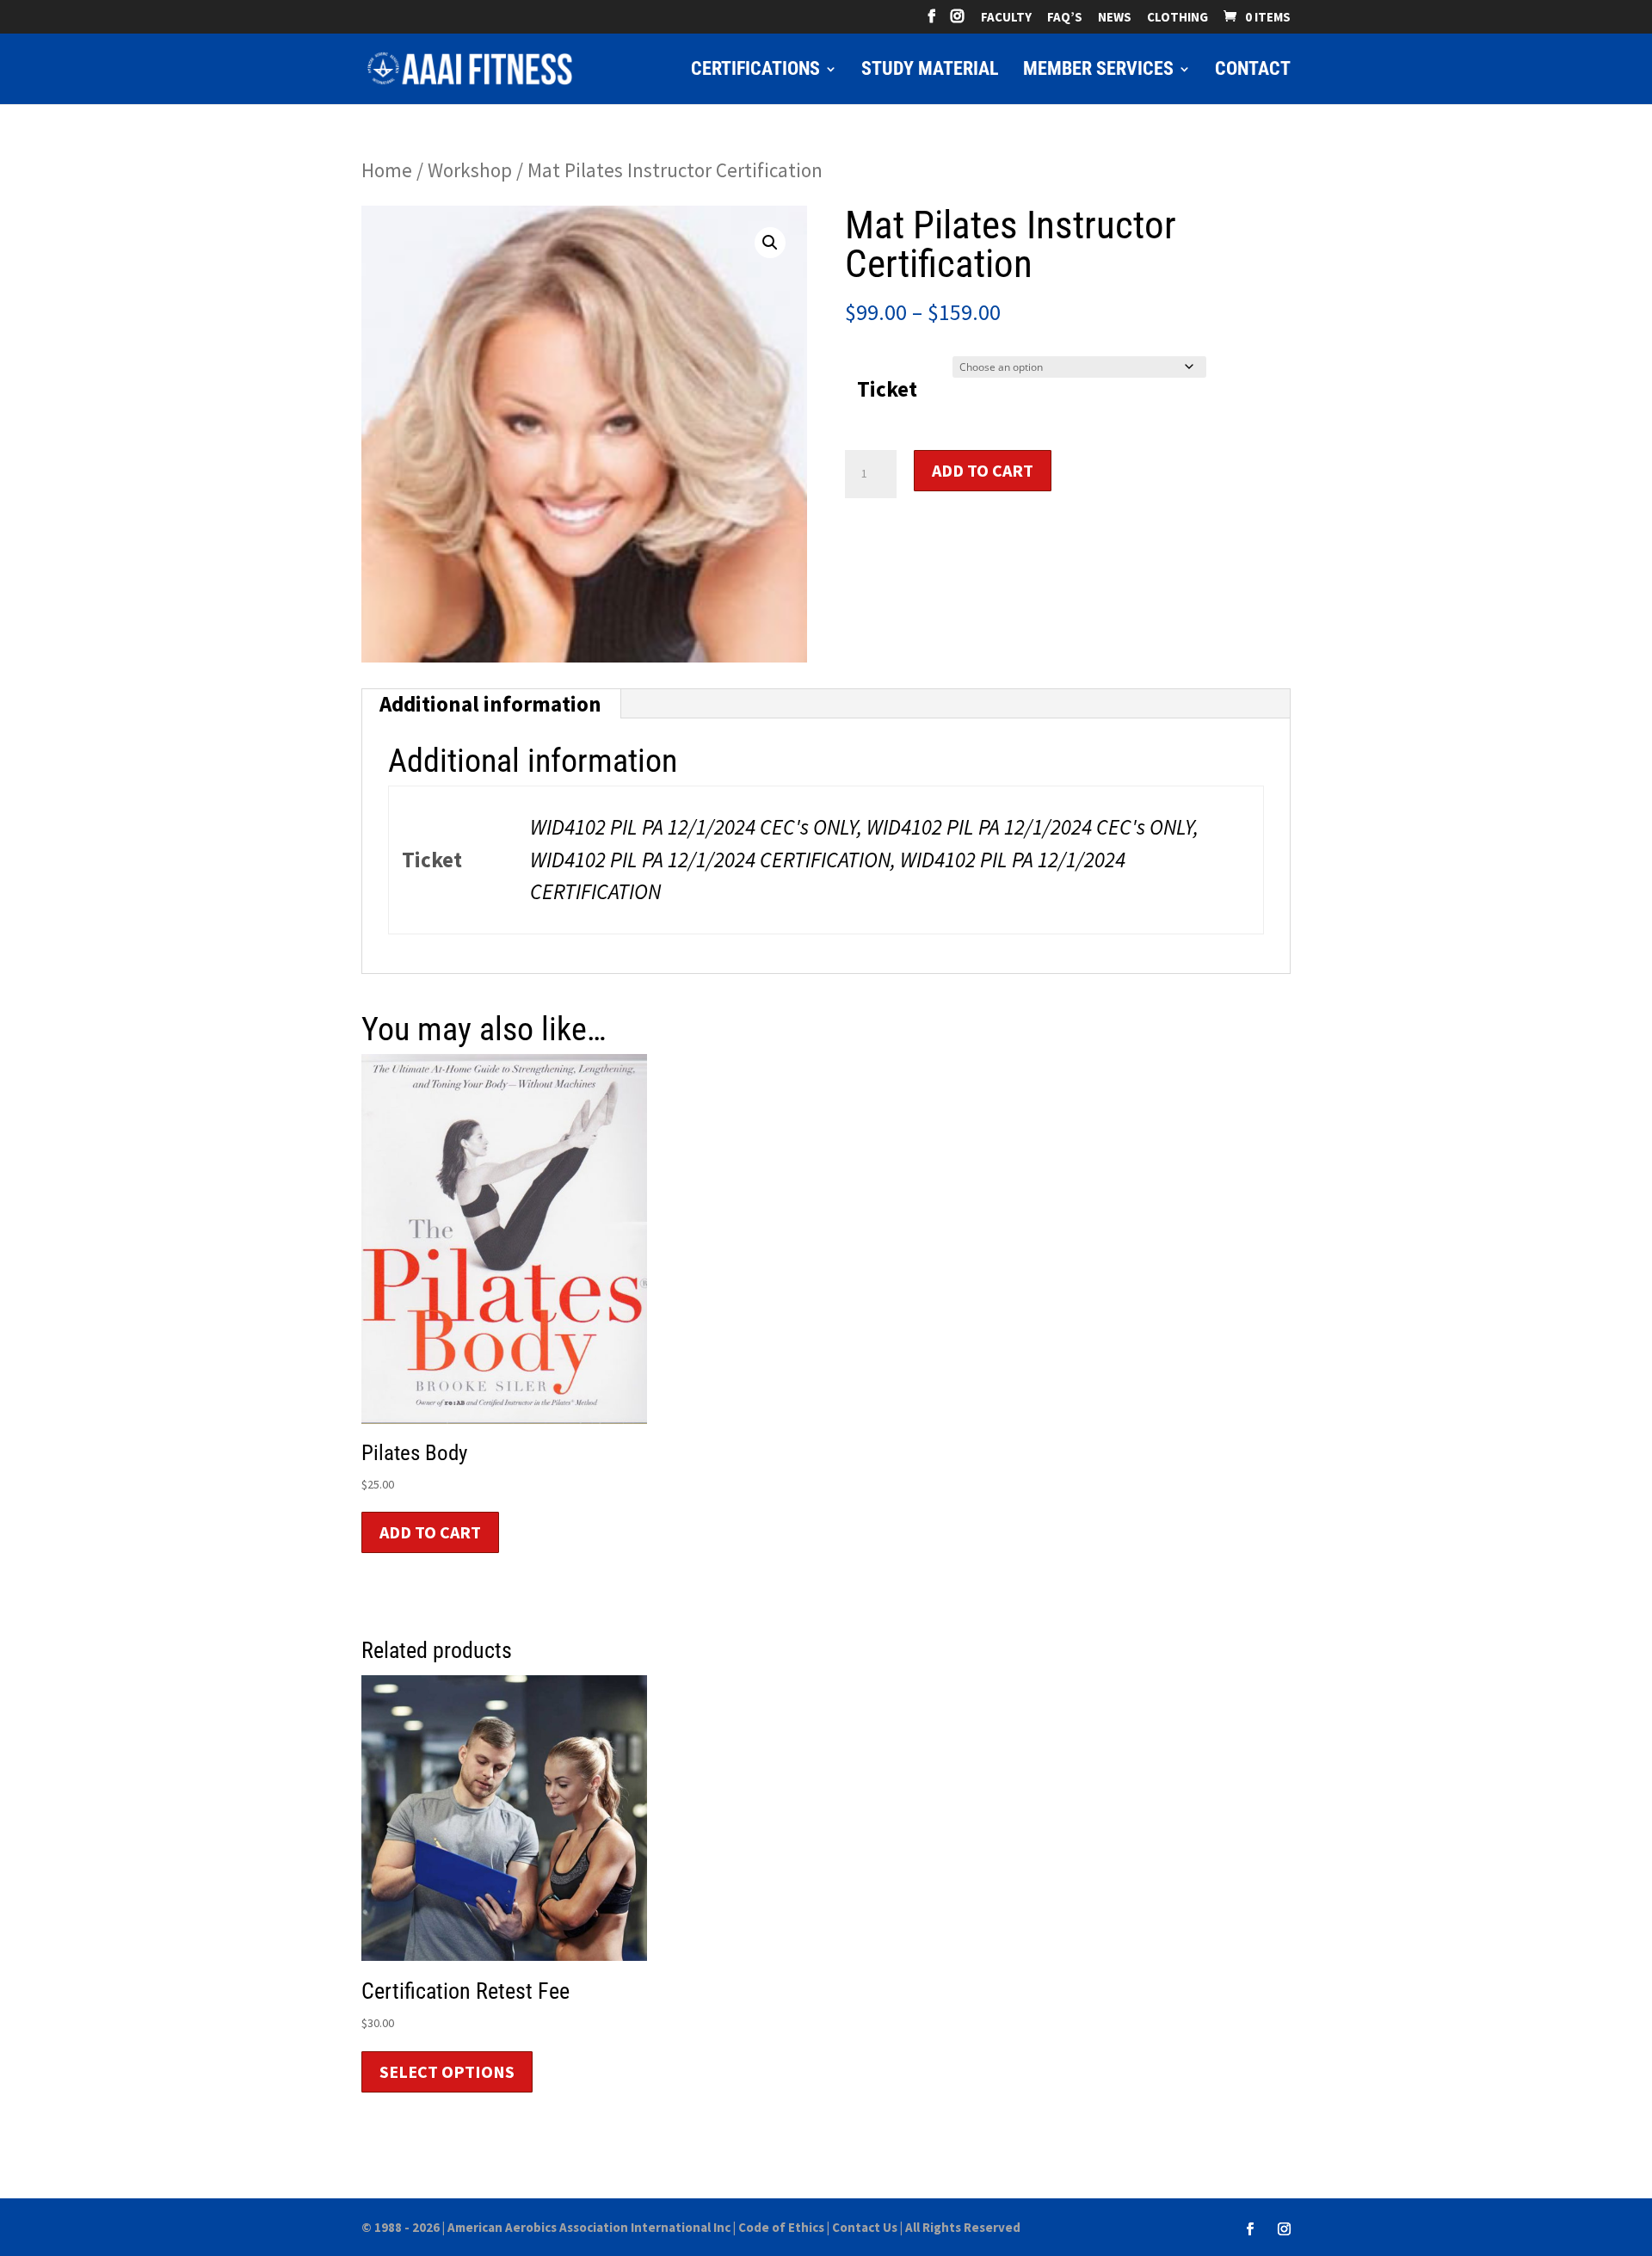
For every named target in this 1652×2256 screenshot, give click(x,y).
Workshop (470, 170)
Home (387, 170)
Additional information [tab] (490, 704)
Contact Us (865, 2227)
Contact (1253, 71)
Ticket (887, 389)
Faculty (1006, 18)
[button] (770, 243)
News (1115, 18)
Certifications (755, 71)
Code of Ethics (781, 2227)
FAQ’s (1065, 18)
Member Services (1098, 71)
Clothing (1177, 18)
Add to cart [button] (430, 1532)
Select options (447, 2071)
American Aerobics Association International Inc (589, 2227)
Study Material (930, 71)
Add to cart (983, 470)
